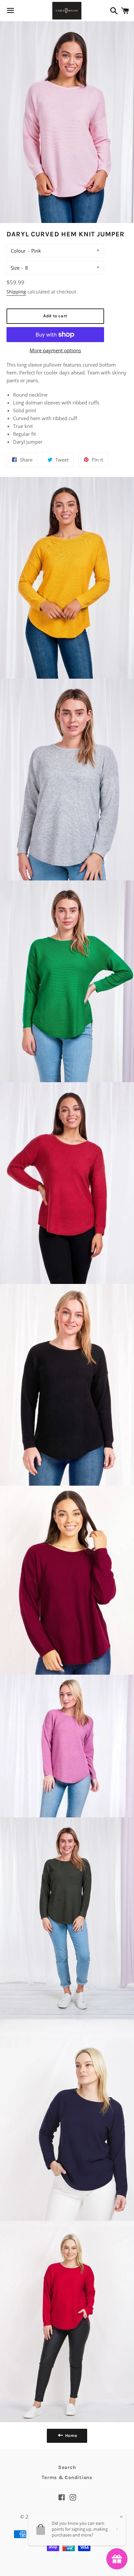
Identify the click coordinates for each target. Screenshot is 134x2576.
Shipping (16, 292)
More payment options (55, 350)
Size (15, 268)
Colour (18, 251)
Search (67, 2467)
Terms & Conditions (67, 2477)
